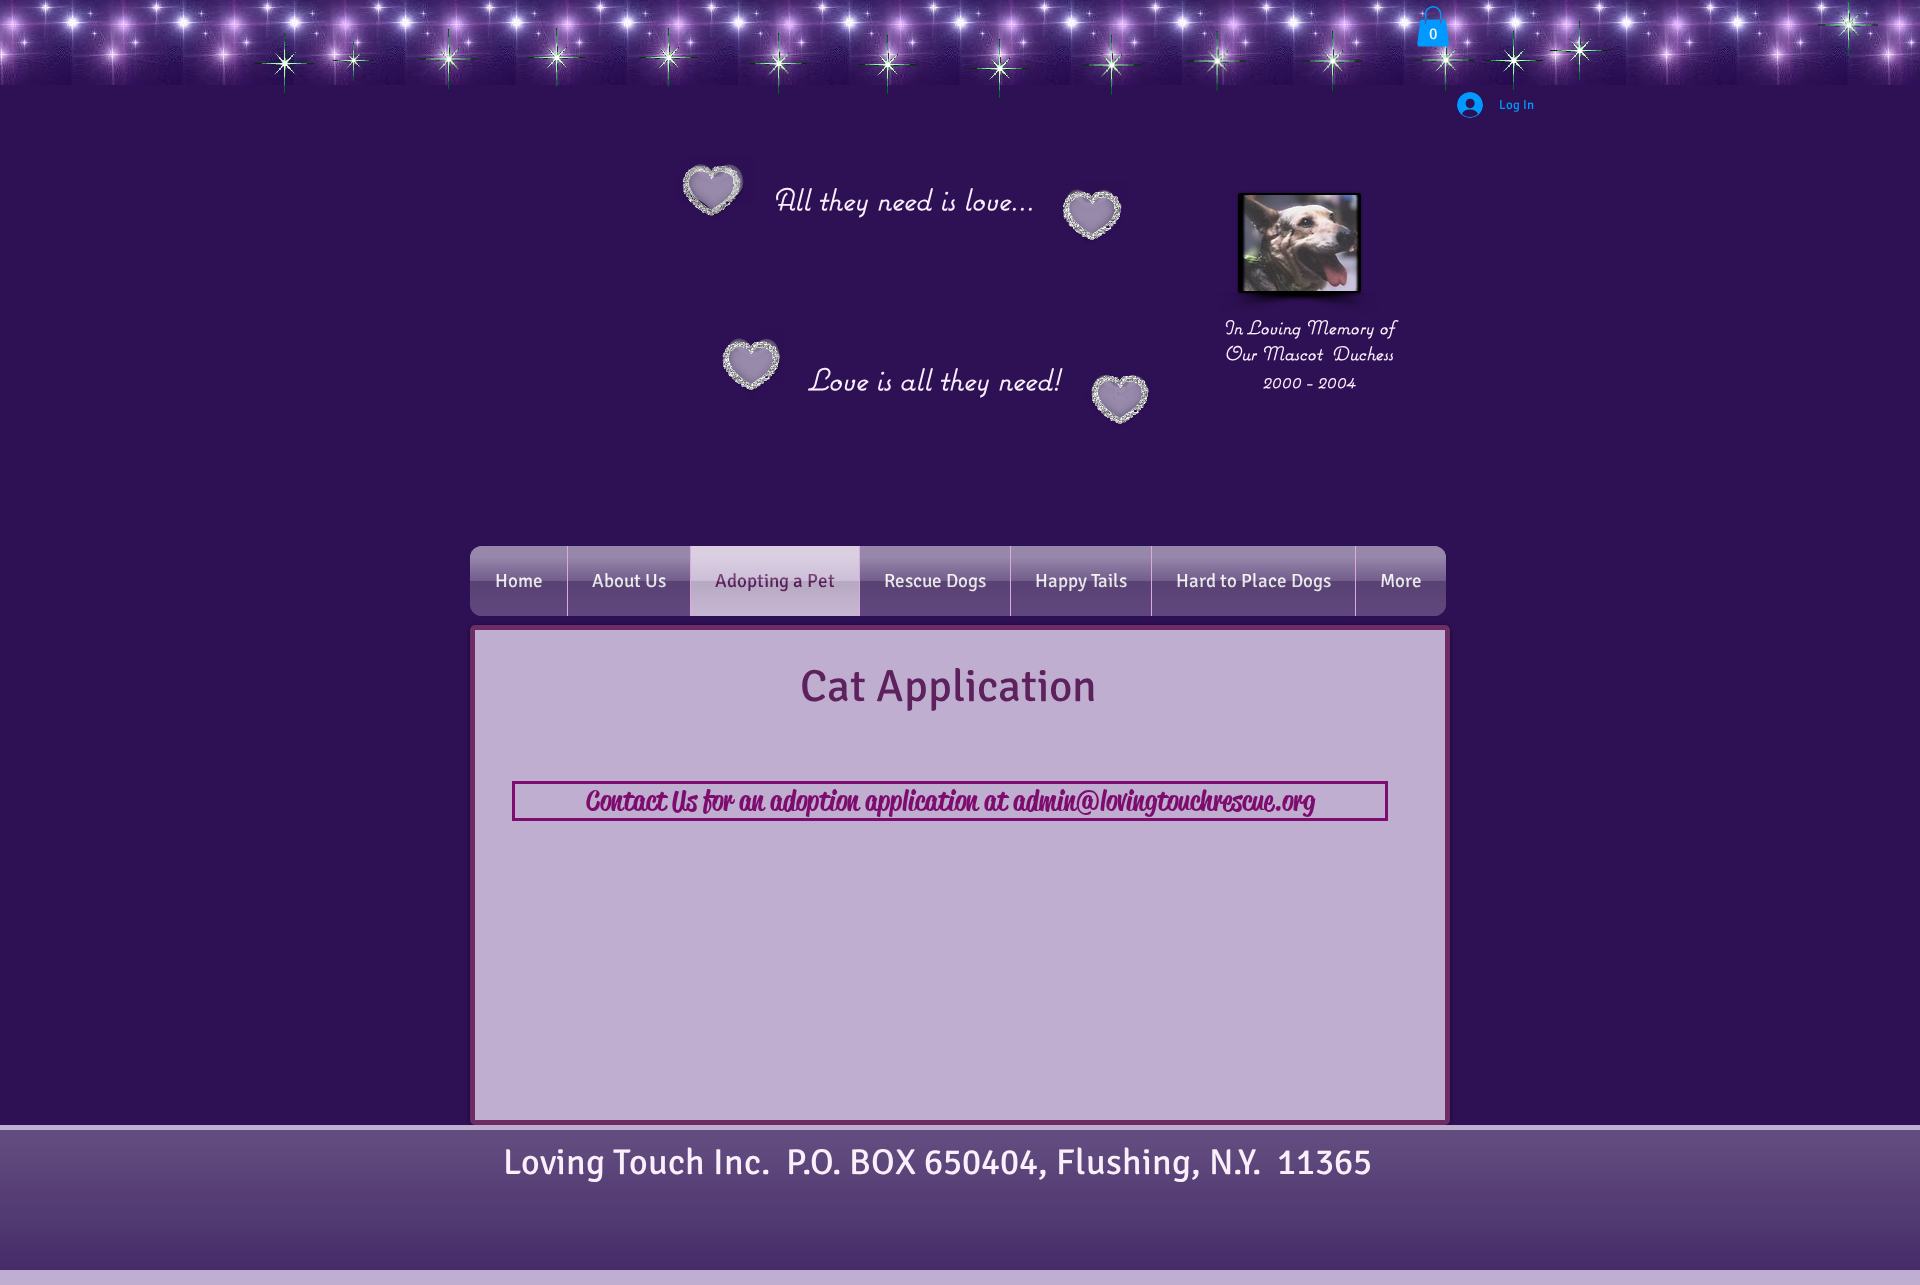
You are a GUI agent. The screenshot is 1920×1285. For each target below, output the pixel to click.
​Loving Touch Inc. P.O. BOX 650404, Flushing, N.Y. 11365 (949, 1162)
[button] (1433, 26)
